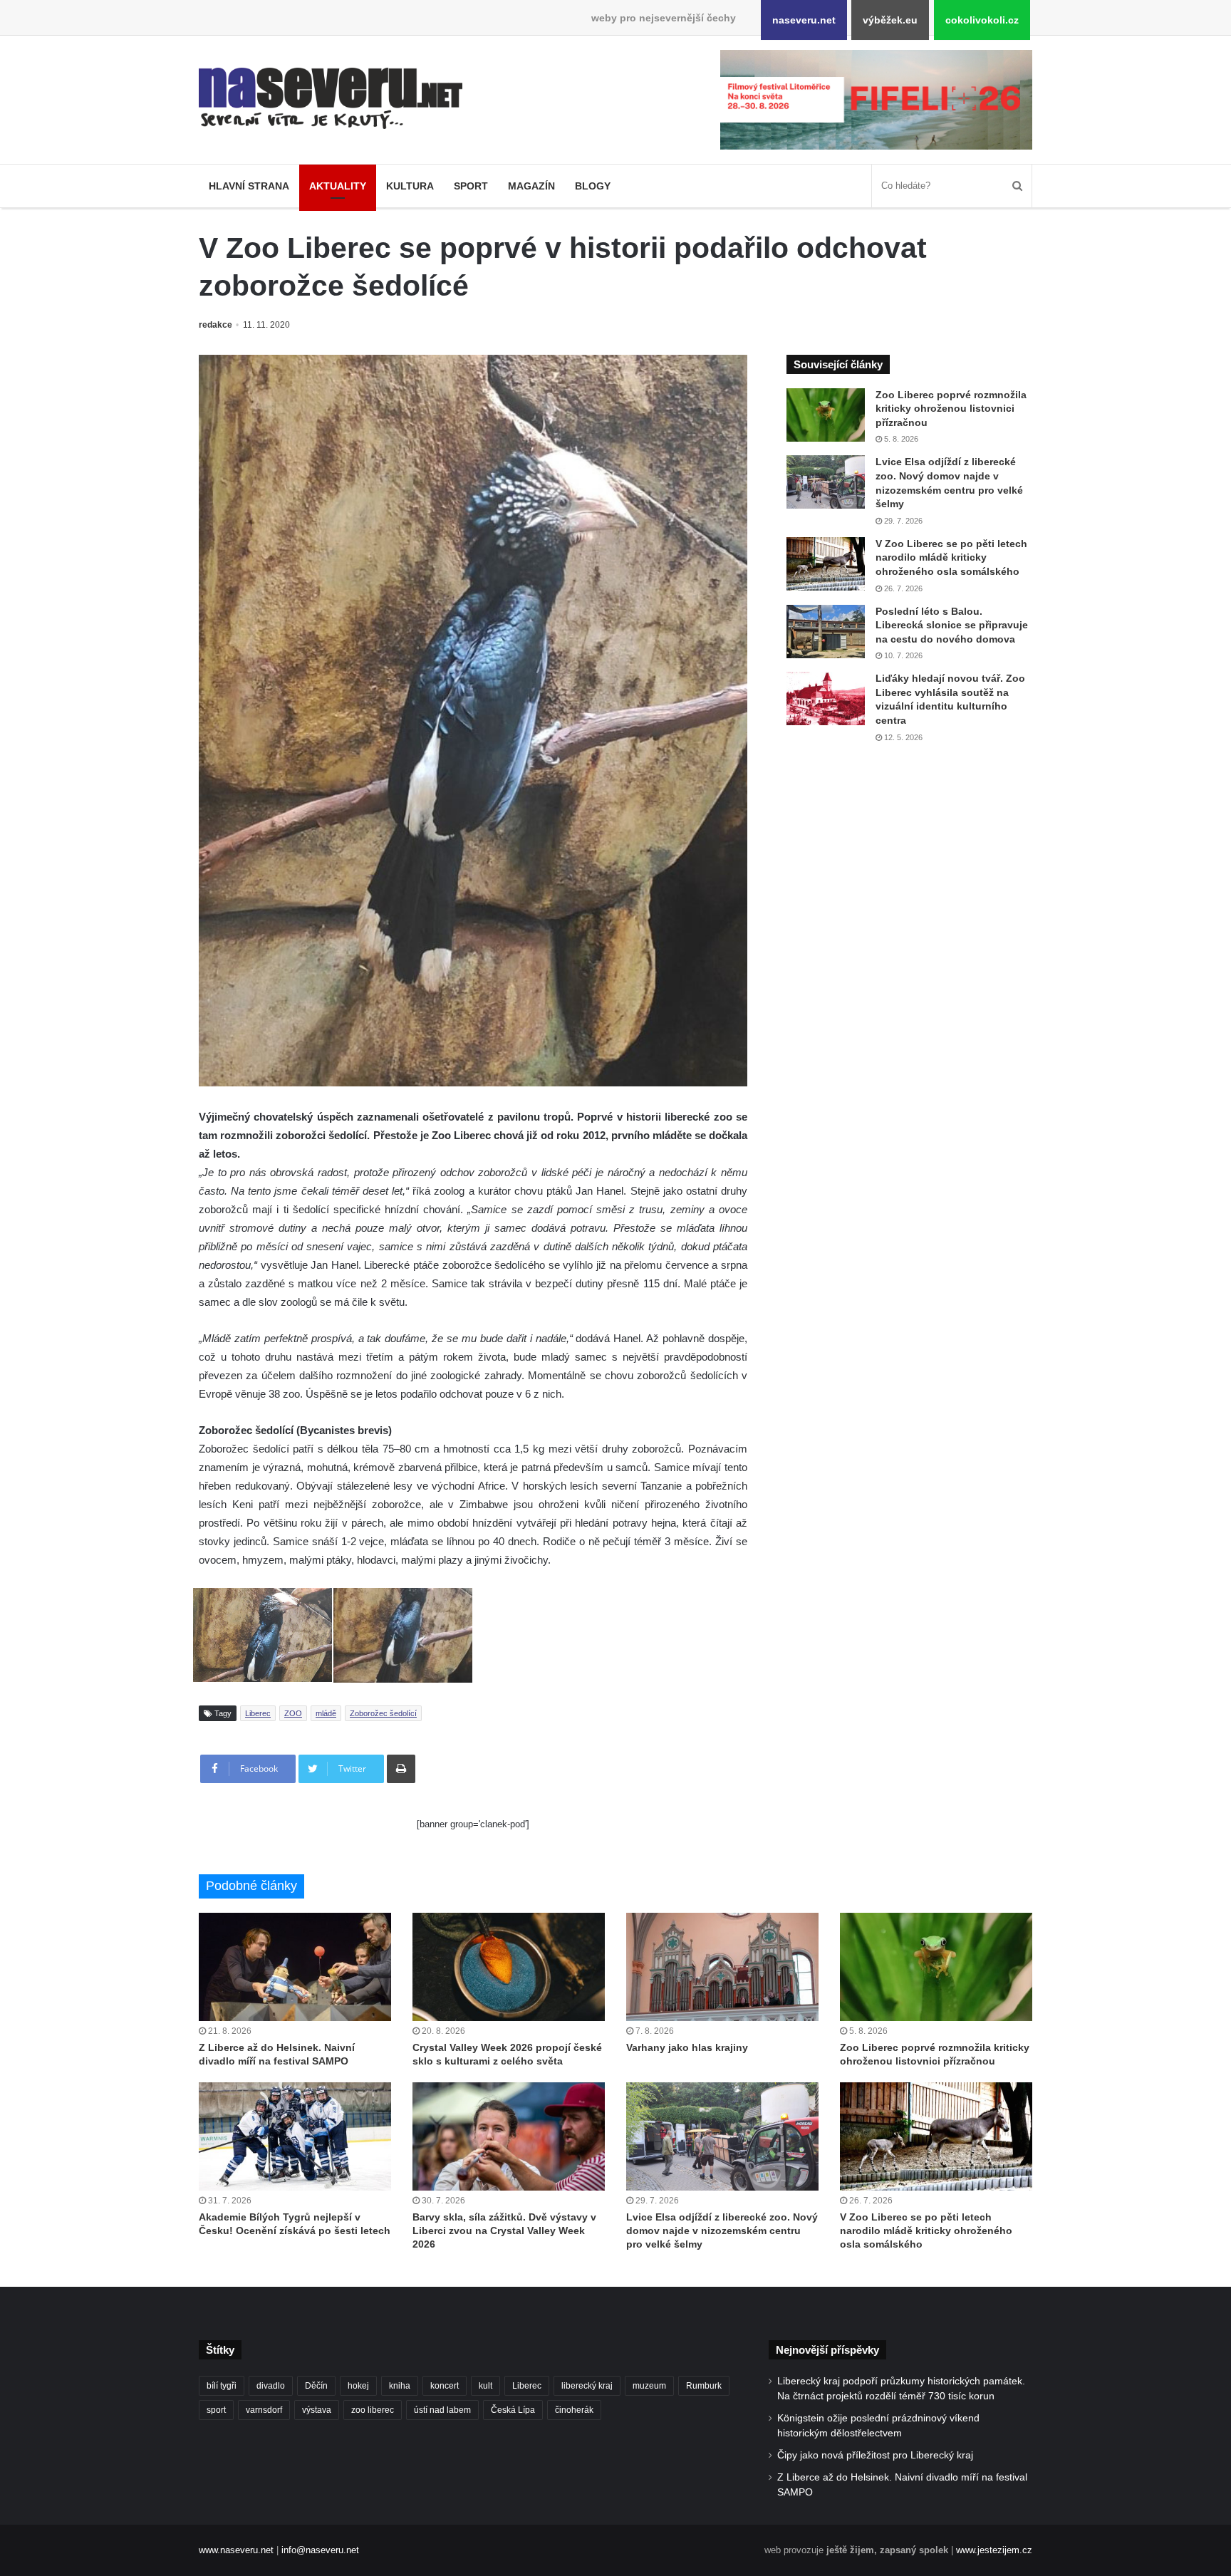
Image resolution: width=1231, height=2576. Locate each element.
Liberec (258, 1713)
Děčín (316, 2386)
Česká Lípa (513, 2410)
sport (216, 2410)
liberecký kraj (587, 2386)
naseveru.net (804, 20)
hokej (358, 2386)
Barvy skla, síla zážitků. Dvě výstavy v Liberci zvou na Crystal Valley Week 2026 (504, 2230)
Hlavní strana (249, 186)
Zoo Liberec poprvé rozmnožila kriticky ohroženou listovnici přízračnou (951, 409)
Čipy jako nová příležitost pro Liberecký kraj (875, 2455)
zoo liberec (373, 2410)
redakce (215, 325)
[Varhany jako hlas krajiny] (722, 1967)
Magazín (531, 186)
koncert (445, 2386)
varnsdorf (264, 2410)
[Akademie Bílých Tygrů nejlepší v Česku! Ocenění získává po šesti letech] (295, 2136)
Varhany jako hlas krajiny (687, 2047)
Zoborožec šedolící (383, 1713)
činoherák (574, 2410)
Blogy (593, 186)
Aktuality (338, 186)
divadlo (271, 2386)
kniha (400, 2386)
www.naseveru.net (236, 2550)
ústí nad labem (442, 2410)
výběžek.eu (890, 20)
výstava (317, 2410)
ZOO (293, 1713)
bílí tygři (222, 2386)
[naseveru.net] (331, 98)
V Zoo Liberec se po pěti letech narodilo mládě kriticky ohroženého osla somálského (951, 557)
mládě (326, 1713)
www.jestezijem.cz (994, 2550)
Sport (471, 186)
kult (485, 2386)
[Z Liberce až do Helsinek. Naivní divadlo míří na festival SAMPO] (295, 1967)
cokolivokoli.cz (982, 20)
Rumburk (704, 2386)
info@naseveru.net (320, 2550)
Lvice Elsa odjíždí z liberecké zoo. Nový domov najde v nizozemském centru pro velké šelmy (722, 2230)
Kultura (410, 186)
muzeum (649, 2386)
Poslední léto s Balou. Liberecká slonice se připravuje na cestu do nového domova (952, 625)
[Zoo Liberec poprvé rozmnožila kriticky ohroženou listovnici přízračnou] (826, 415)
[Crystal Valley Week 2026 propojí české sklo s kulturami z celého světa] (509, 1967)
